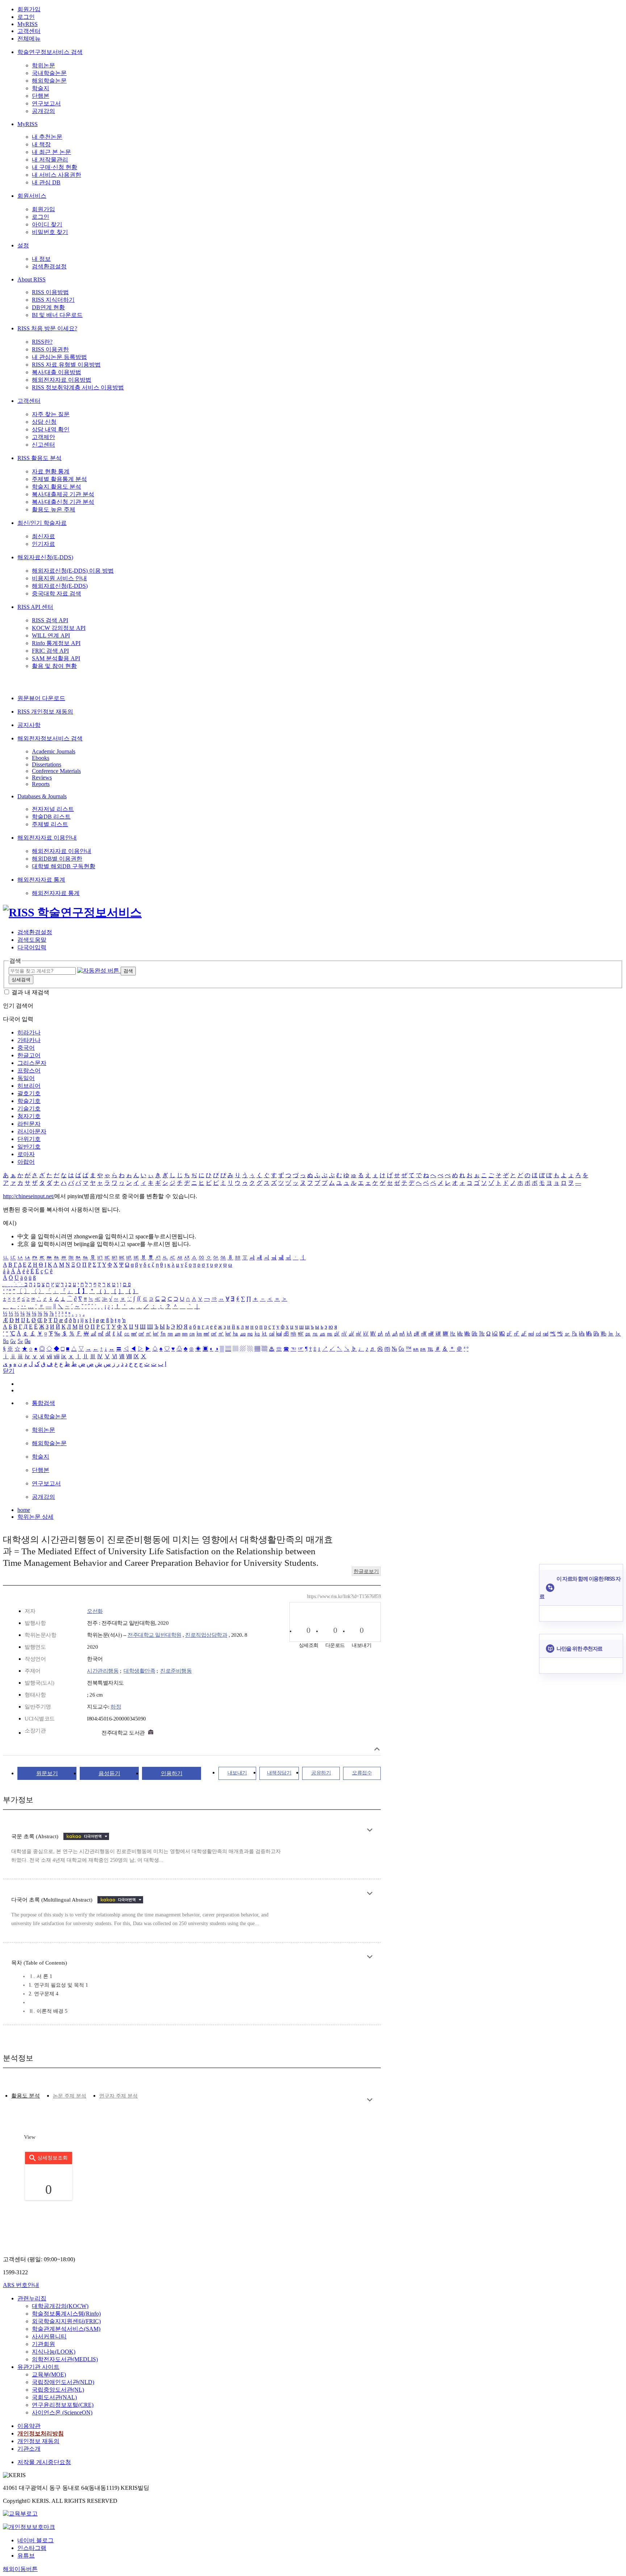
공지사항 (29, 725)
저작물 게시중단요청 (44, 2462)
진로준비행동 (176, 1671)
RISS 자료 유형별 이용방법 (66, 365)
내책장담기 (279, 1773)
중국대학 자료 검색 (57, 593)
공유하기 (321, 1773)
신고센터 (43, 445)
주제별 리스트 (50, 824)
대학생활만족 (139, 1671)
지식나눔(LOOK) (54, 2352)
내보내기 (237, 1773)
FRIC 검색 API (50, 651)
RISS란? (42, 342)
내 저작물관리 (50, 160)
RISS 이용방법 (50, 292)
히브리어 (29, 1086)
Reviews (42, 777)
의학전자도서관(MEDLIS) (65, 2359)
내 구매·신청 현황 (55, 167)
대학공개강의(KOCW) (60, 2306)
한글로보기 (366, 1571)
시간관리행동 (103, 1671)
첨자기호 (29, 1116)
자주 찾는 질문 (51, 414)
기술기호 (29, 1109)
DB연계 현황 (48, 307)
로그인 (26, 17)
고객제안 (43, 437)
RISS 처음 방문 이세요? (47, 328)
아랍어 (26, 1162)
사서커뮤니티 (49, 2336)
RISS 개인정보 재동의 (45, 712)
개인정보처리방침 (41, 2433)
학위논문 (43, 65)
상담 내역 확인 (51, 429)
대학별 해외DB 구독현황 (64, 866)
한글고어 (29, 1055)
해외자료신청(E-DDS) (45, 557)
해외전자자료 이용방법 (62, 380)
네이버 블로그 (36, 2540)
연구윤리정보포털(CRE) (63, 2405)
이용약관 (29, 2426)
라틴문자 (29, 1124)
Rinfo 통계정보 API (56, 643)
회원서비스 (32, 196)
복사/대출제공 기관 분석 (63, 494)
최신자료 (43, 536)
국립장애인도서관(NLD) (63, 2382)
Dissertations (47, 764)
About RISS (32, 279)
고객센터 (29, 31)
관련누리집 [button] (32, 2298)
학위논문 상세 (36, 1517)
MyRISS (28, 24)
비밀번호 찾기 (50, 232)
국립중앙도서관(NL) (58, 2390)
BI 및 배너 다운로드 (57, 315)
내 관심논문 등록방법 (59, 357)
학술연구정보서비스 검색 (50, 52)
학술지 (41, 88)
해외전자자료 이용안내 (47, 838)
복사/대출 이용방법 (57, 372)
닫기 (9, 1371)
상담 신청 (44, 422)
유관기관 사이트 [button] (38, 2367)
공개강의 (43, 111)
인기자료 (43, 544)
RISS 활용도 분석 (39, 458)
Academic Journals (54, 751)
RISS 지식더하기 (53, 300)
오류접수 (362, 1773)
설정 (23, 245)
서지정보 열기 (377, 1749)
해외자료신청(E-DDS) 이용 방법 (73, 571)
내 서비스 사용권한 (57, 175)
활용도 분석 (26, 2096)
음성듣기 (109, 1773)
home (24, 1510)
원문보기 (47, 1773)
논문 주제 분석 (70, 2096)
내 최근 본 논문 (51, 152)
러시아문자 (32, 1131)
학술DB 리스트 (51, 817)
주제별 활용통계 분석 (59, 479)
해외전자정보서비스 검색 (50, 738)
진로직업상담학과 (206, 1635)
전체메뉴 (29, 39)
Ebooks (41, 758)
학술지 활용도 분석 (57, 487)
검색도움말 (32, 940)
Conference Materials (56, 771)
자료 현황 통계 (51, 471)
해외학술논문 (49, 81)
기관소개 (29, 2449)
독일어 (26, 1078)
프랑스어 (29, 1070)
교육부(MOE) (49, 2374)
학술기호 (29, 1101)
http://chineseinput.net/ (29, 1196)
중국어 (26, 1048)
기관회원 (43, 2344)
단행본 (41, 96)
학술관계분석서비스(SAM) (66, 2329)
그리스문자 (32, 1063)
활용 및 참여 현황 (54, 666)
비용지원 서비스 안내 (59, 578)
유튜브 (26, 2556)
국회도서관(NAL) (54, 2397)
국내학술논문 (49, 73)
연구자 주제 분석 (118, 2096)
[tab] (26, 2096)
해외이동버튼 (20, 2569)
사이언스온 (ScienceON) (62, 2412)
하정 (116, 1707)
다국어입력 (32, 947)
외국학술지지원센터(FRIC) (66, 2321)
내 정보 (41, 259)
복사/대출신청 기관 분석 (63, 502)
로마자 (26, 1154)
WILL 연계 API (51, 635)
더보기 (370, 1830)
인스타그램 (32, 2548)
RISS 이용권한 (50, 349)
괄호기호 (29, 1093)
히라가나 (29, 1032)
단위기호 (29, 1139)
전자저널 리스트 (53, 809)
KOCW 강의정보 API (59, 628)
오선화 (95, 1611)
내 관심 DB (46, 182)
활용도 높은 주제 (54, 509)
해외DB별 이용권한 (57, 859)
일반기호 (29, 1147)
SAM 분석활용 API (56, 658)
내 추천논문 (47, 137)
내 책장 (41, 144)
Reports (41, 784)
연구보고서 (46, 103)
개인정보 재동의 (38, 2441)
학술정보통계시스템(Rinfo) (66, 2314)
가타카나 (29, 1040)
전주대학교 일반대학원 (155, 1635)
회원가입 (29, 9)
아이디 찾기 (47, 224)
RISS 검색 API (50, 620)
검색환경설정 (49, 266)
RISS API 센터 (35, 607)
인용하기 (172, 1773)
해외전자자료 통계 (41, 880)
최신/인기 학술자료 (42, 523)
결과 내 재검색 (30, 992)
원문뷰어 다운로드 (41, 698)
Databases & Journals (42, 796)
